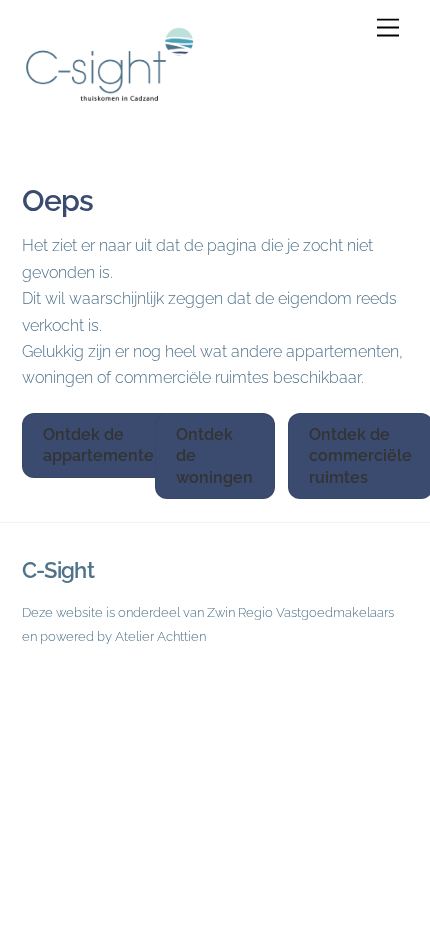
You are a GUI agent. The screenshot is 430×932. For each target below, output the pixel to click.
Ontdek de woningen (214, 456)
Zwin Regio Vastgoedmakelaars (300, 612)
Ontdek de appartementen (103, 445)
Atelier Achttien (160, 636)
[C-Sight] (122, 105)
